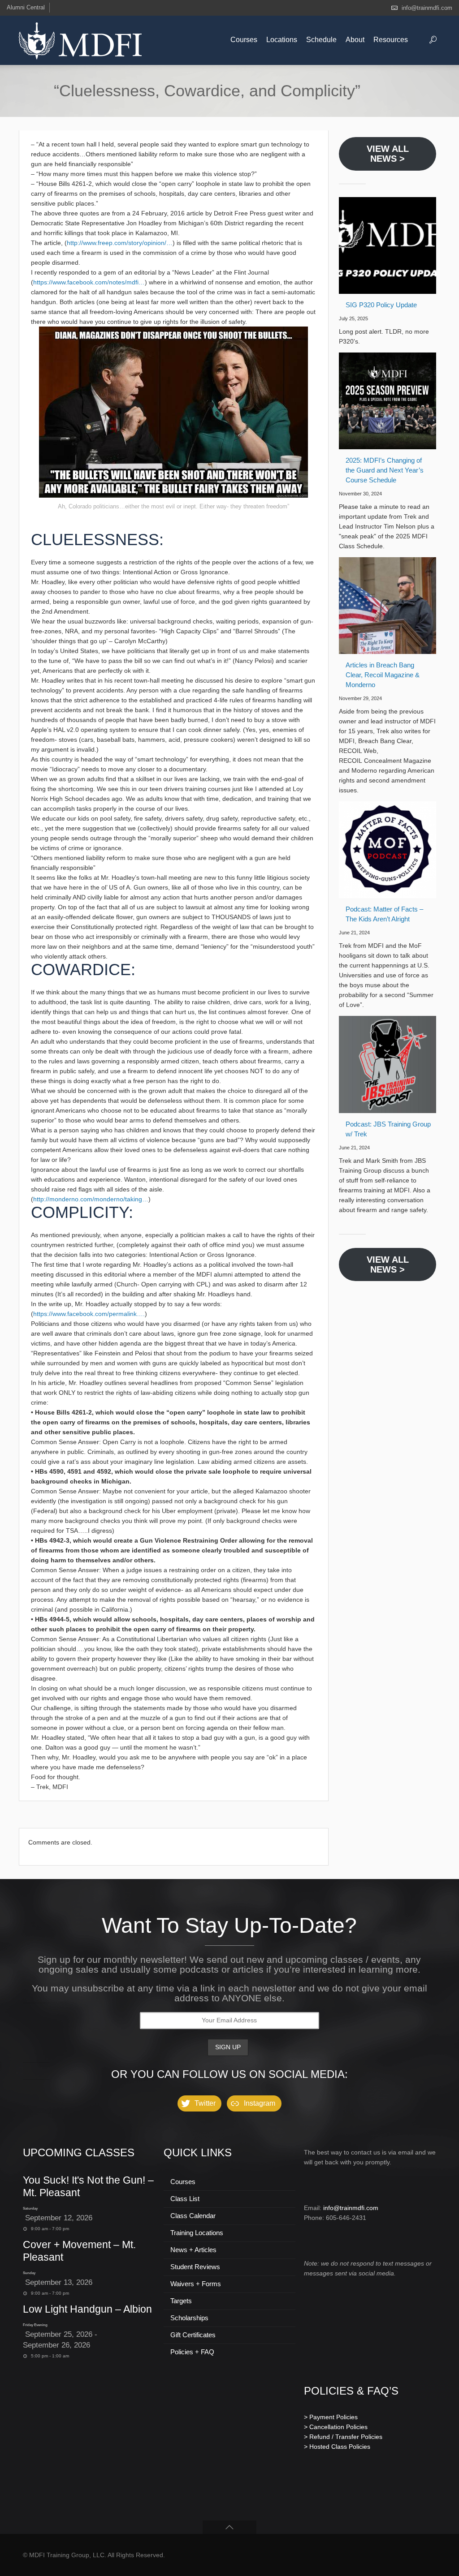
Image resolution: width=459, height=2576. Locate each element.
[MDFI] (80, 40)
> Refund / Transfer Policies (343, 2437)
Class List (185, 2199)
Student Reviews (195, 2267)
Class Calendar (193, 2216)
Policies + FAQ (192, 2352)
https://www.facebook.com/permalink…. (89, 1314)
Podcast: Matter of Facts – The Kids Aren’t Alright (384, 914)
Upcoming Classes (79, 2152)
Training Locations (197, 2233)
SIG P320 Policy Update (381, 305)
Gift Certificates (193, 2335)
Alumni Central (26, 7)
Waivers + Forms (196, 2284)
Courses (183, 2182)
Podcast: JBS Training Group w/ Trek (388, 1129)
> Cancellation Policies (336, 2427)
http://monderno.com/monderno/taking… (91, 1199)
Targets (181, 2301)
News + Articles (193, 2250)
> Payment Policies (331, 2417)
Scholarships (189, 2318)
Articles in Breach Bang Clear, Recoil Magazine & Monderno (383, 675)
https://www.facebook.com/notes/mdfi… (89, 282)
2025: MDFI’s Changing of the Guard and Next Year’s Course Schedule (385, 470)
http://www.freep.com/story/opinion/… (120, 243)
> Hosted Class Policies (337, 2447)
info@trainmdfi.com (427, 8)
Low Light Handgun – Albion (87, 2309)
